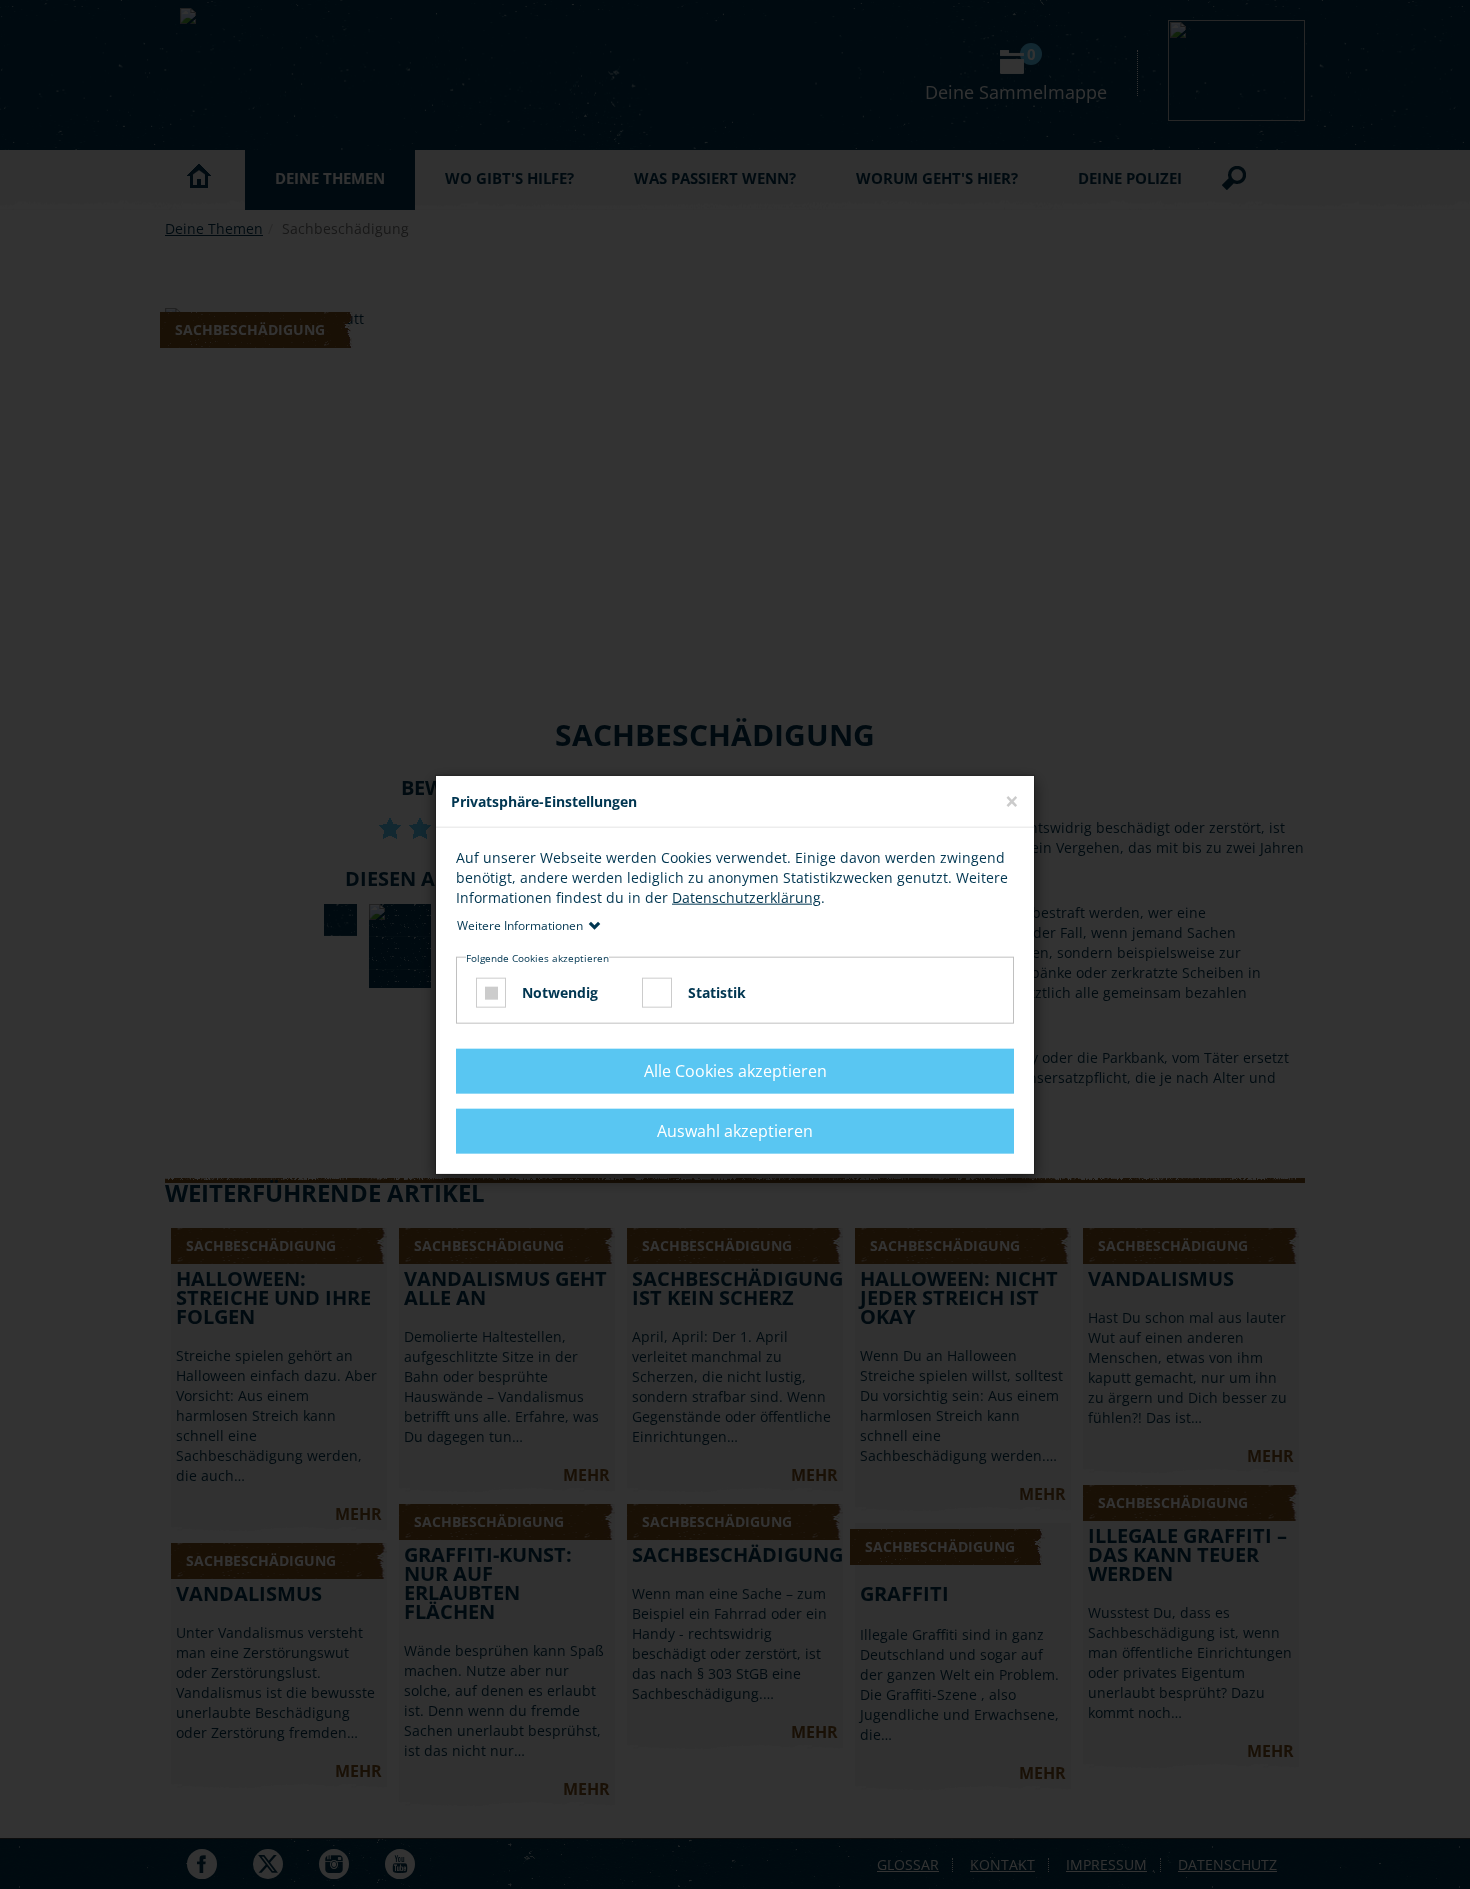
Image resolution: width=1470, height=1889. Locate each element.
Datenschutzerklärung (746, 897)
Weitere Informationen (520, 925)
